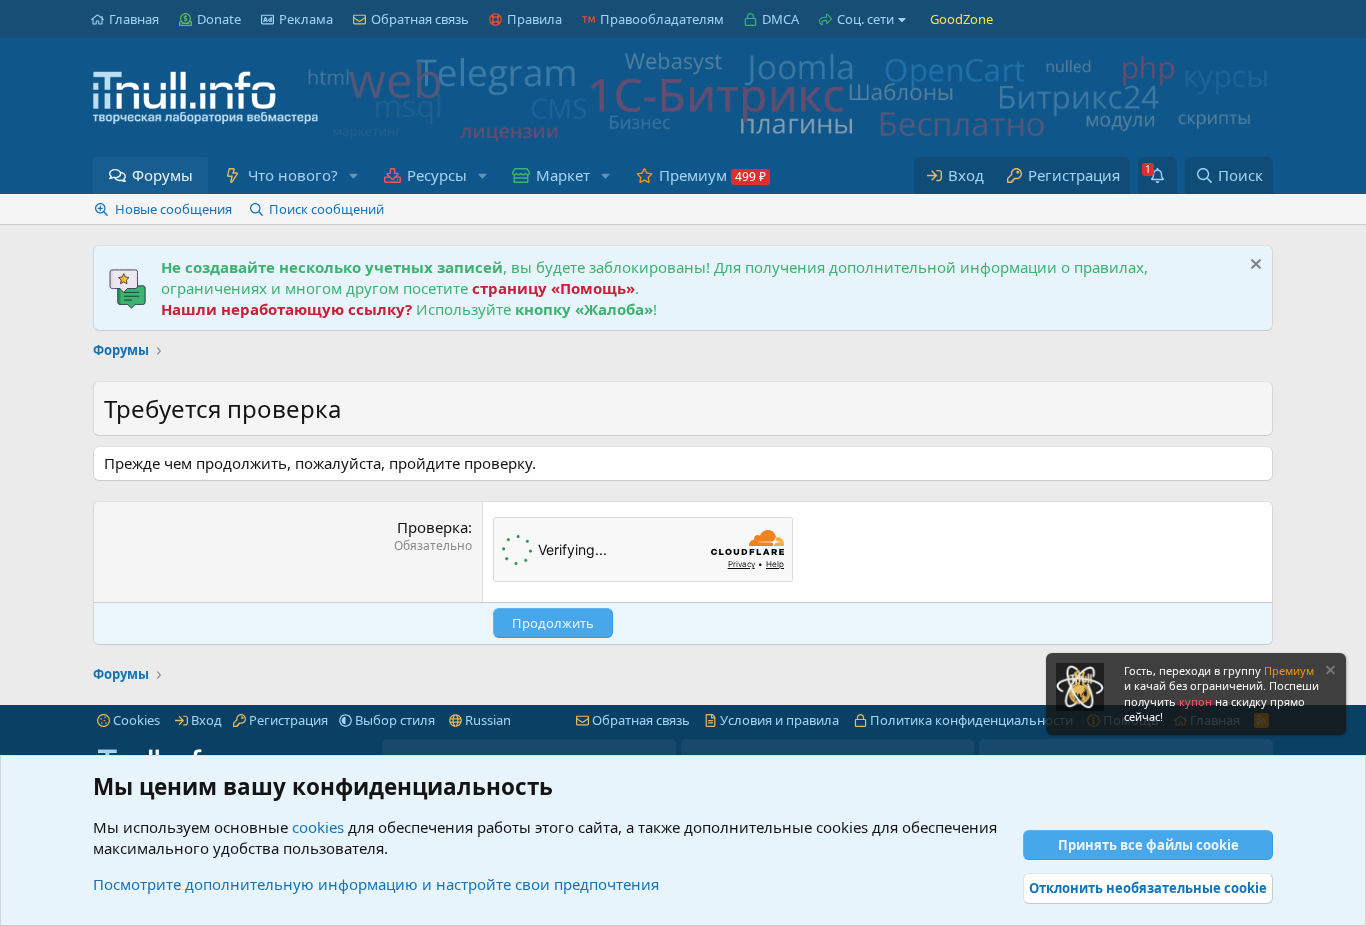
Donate (219, 19)
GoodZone (961, 19)
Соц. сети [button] (865, 19)
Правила (534, 19)
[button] (353, 175)
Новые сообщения (173, 209)
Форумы (162, 175)
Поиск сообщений (326, 209)
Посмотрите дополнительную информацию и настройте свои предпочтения (376, 884)
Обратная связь (420, 19)
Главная (134, 19)
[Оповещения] (1157, 175)
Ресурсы (437, 175)
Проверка (432, 527)
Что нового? (293, 175)
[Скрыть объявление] (1253, 266)
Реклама (306, 19)
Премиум (693, 175)
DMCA (780, 19)
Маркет (563, 175)
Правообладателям (662, 19)
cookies (318, 827)
